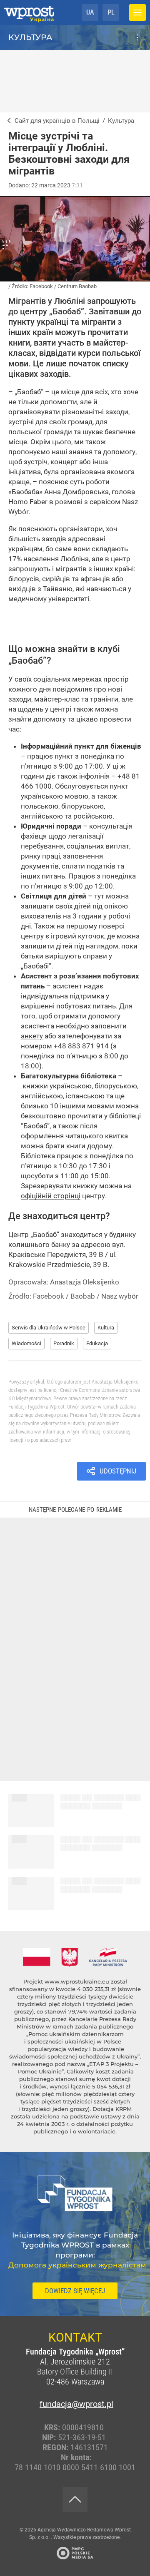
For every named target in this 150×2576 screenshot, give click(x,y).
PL (111, 12)
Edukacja (97, 1343)
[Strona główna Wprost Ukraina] (29, 12)
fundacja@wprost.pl (75, 2404)
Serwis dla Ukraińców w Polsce (49, 1328)
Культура (30, 37)
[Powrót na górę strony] (75, 2499)
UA (90, 12)
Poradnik (64, 1343)
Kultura (106, 1328)
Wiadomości (26, 1343)
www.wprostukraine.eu (77, 1981)
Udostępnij (118, 1471)
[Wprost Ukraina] (7, 121)
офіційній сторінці (51, 1196)
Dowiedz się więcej (75, 2291)
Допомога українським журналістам (77, 2265)
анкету (32, 1036)
